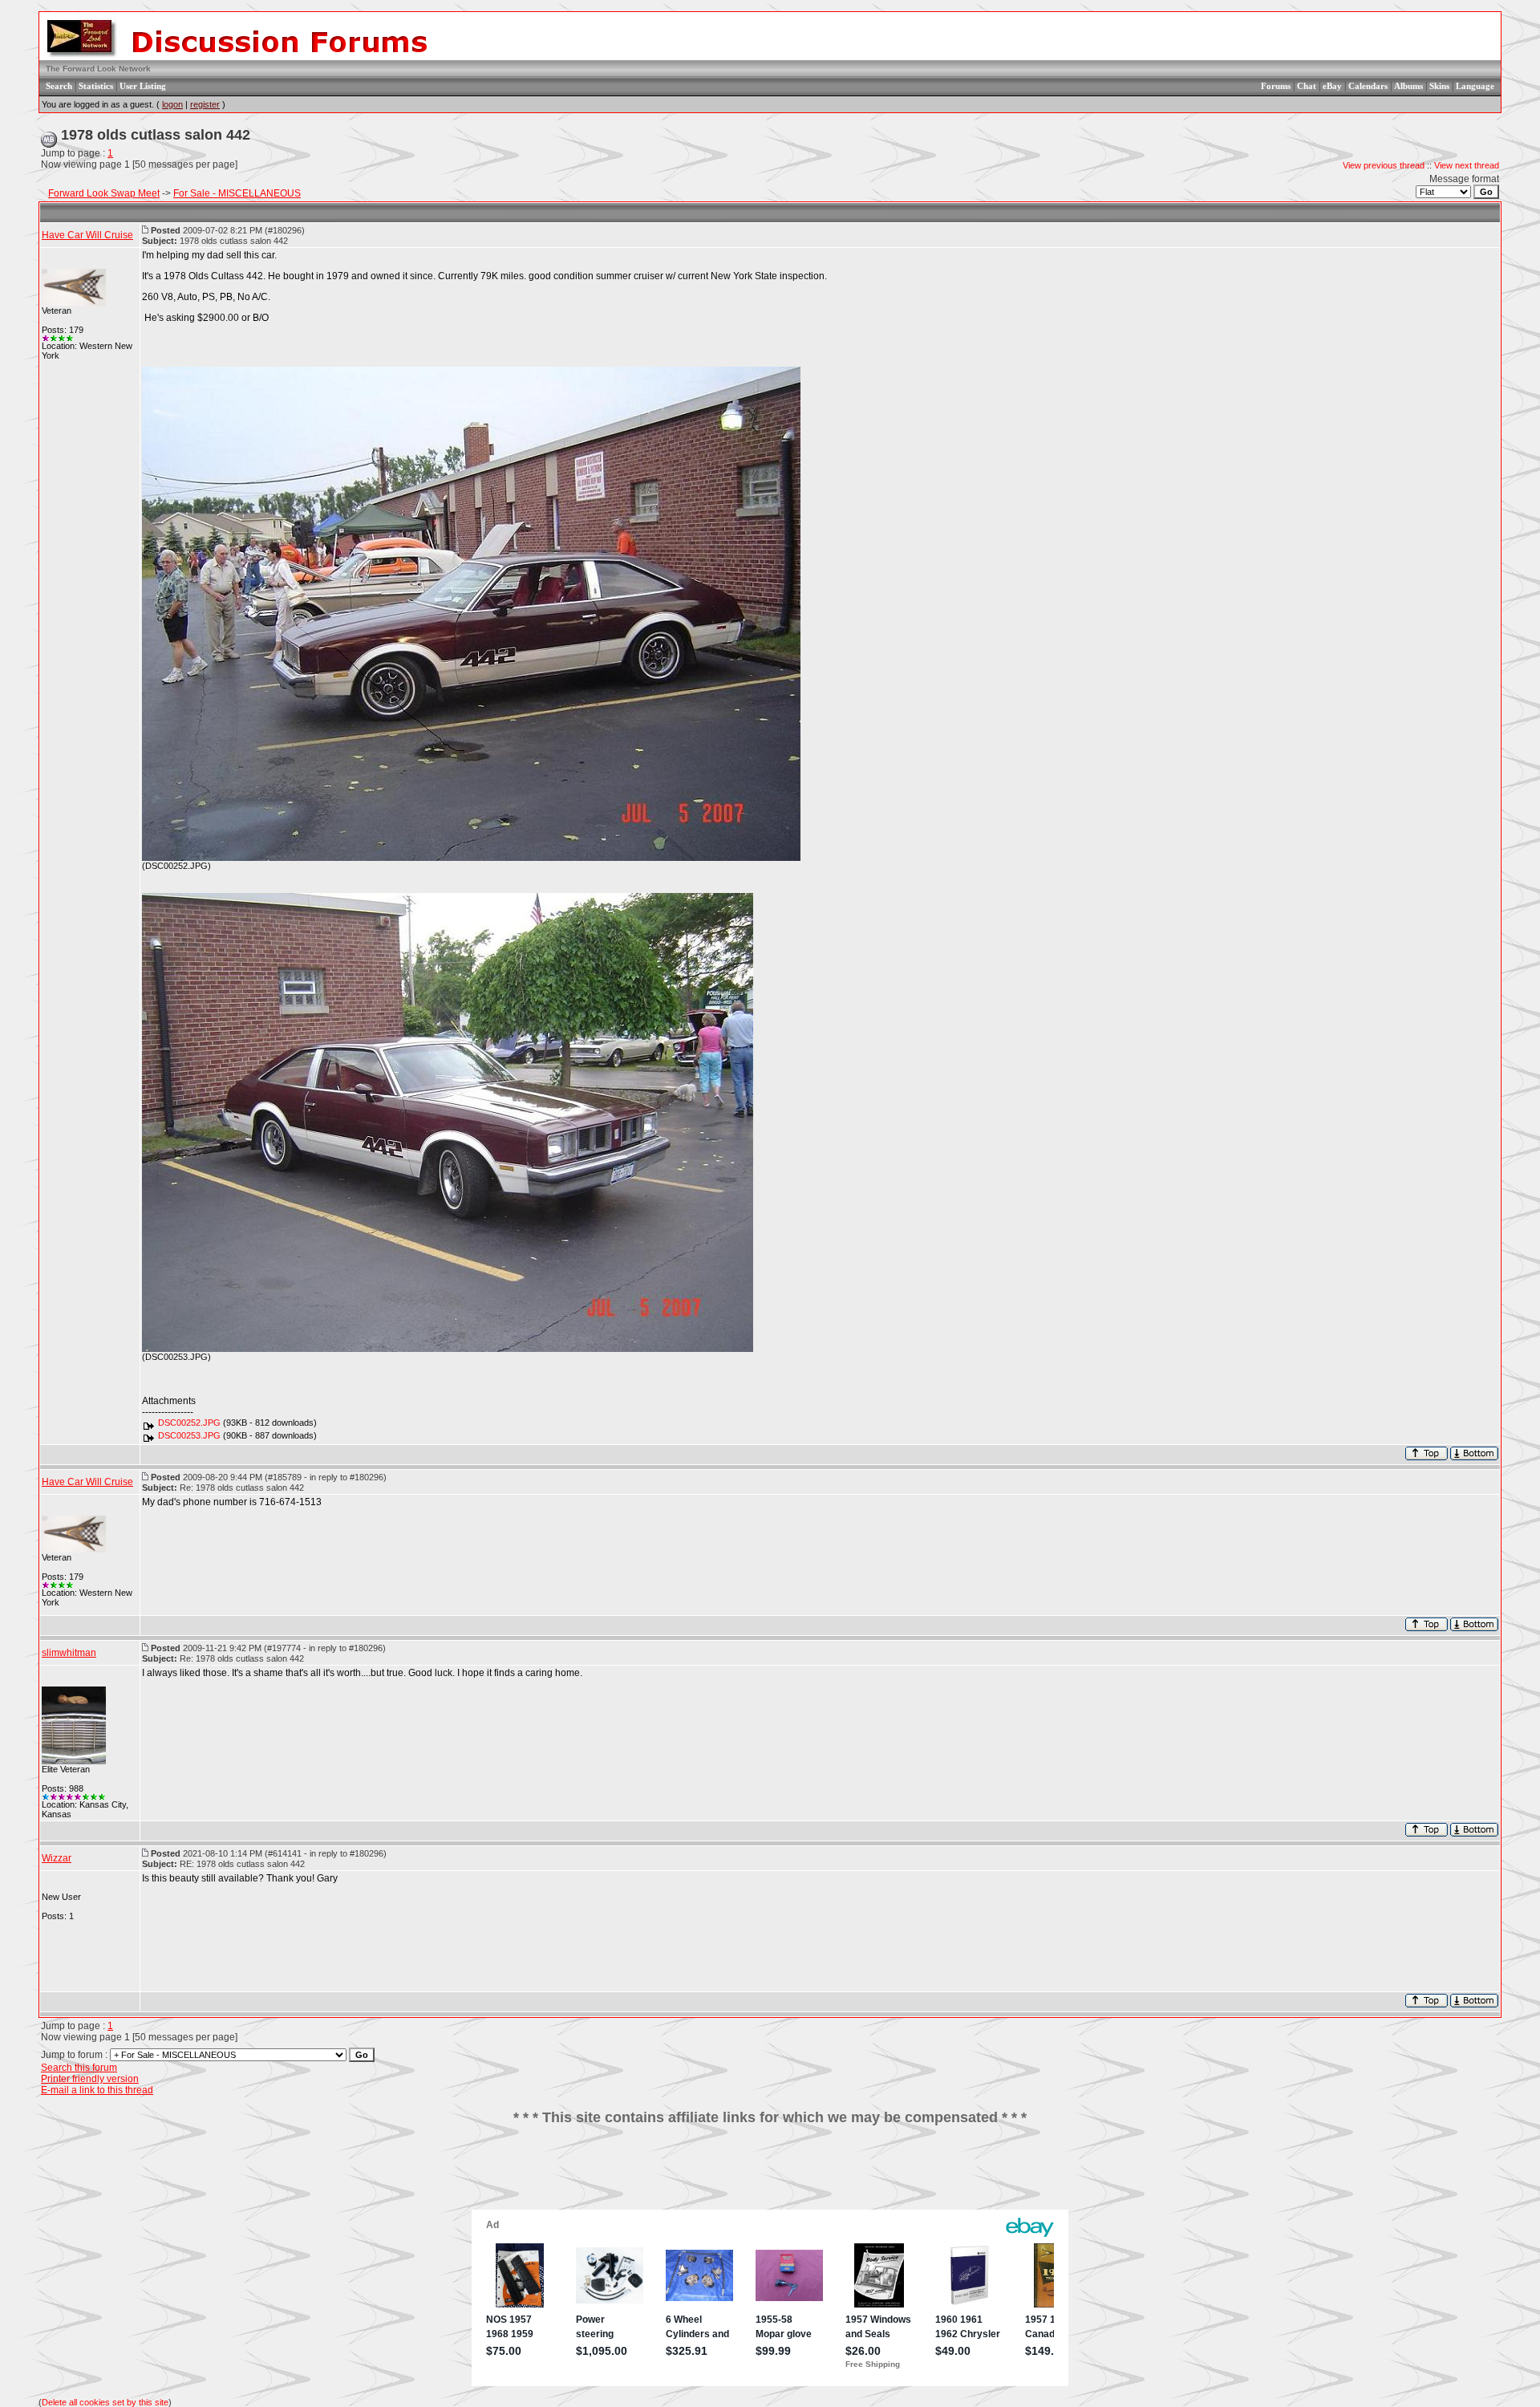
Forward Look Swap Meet (104, 193)
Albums (1408, 86)
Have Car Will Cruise (87, 235)
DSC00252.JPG (189, 1423)
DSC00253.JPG (189, 1435)
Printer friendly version (90, 2079)
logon (172, 104)
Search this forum (79, 2068)
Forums (1276, 86)
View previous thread (1384, 165)
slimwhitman (69, 1653)
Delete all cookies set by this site (105, 2402)
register (205, 104)
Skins (1439, 86)
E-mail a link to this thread (97, 2090)
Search (59, 86)
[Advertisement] (770, 2174)
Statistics (96, 86)
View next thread (1467, 165)
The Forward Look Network (98, 69)
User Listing (143, 86)
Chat (1307, 86)
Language (1475, 86)
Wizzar (57, 1858)
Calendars (1368, 86)
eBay (1332, 86)
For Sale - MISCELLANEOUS (237, 193)
